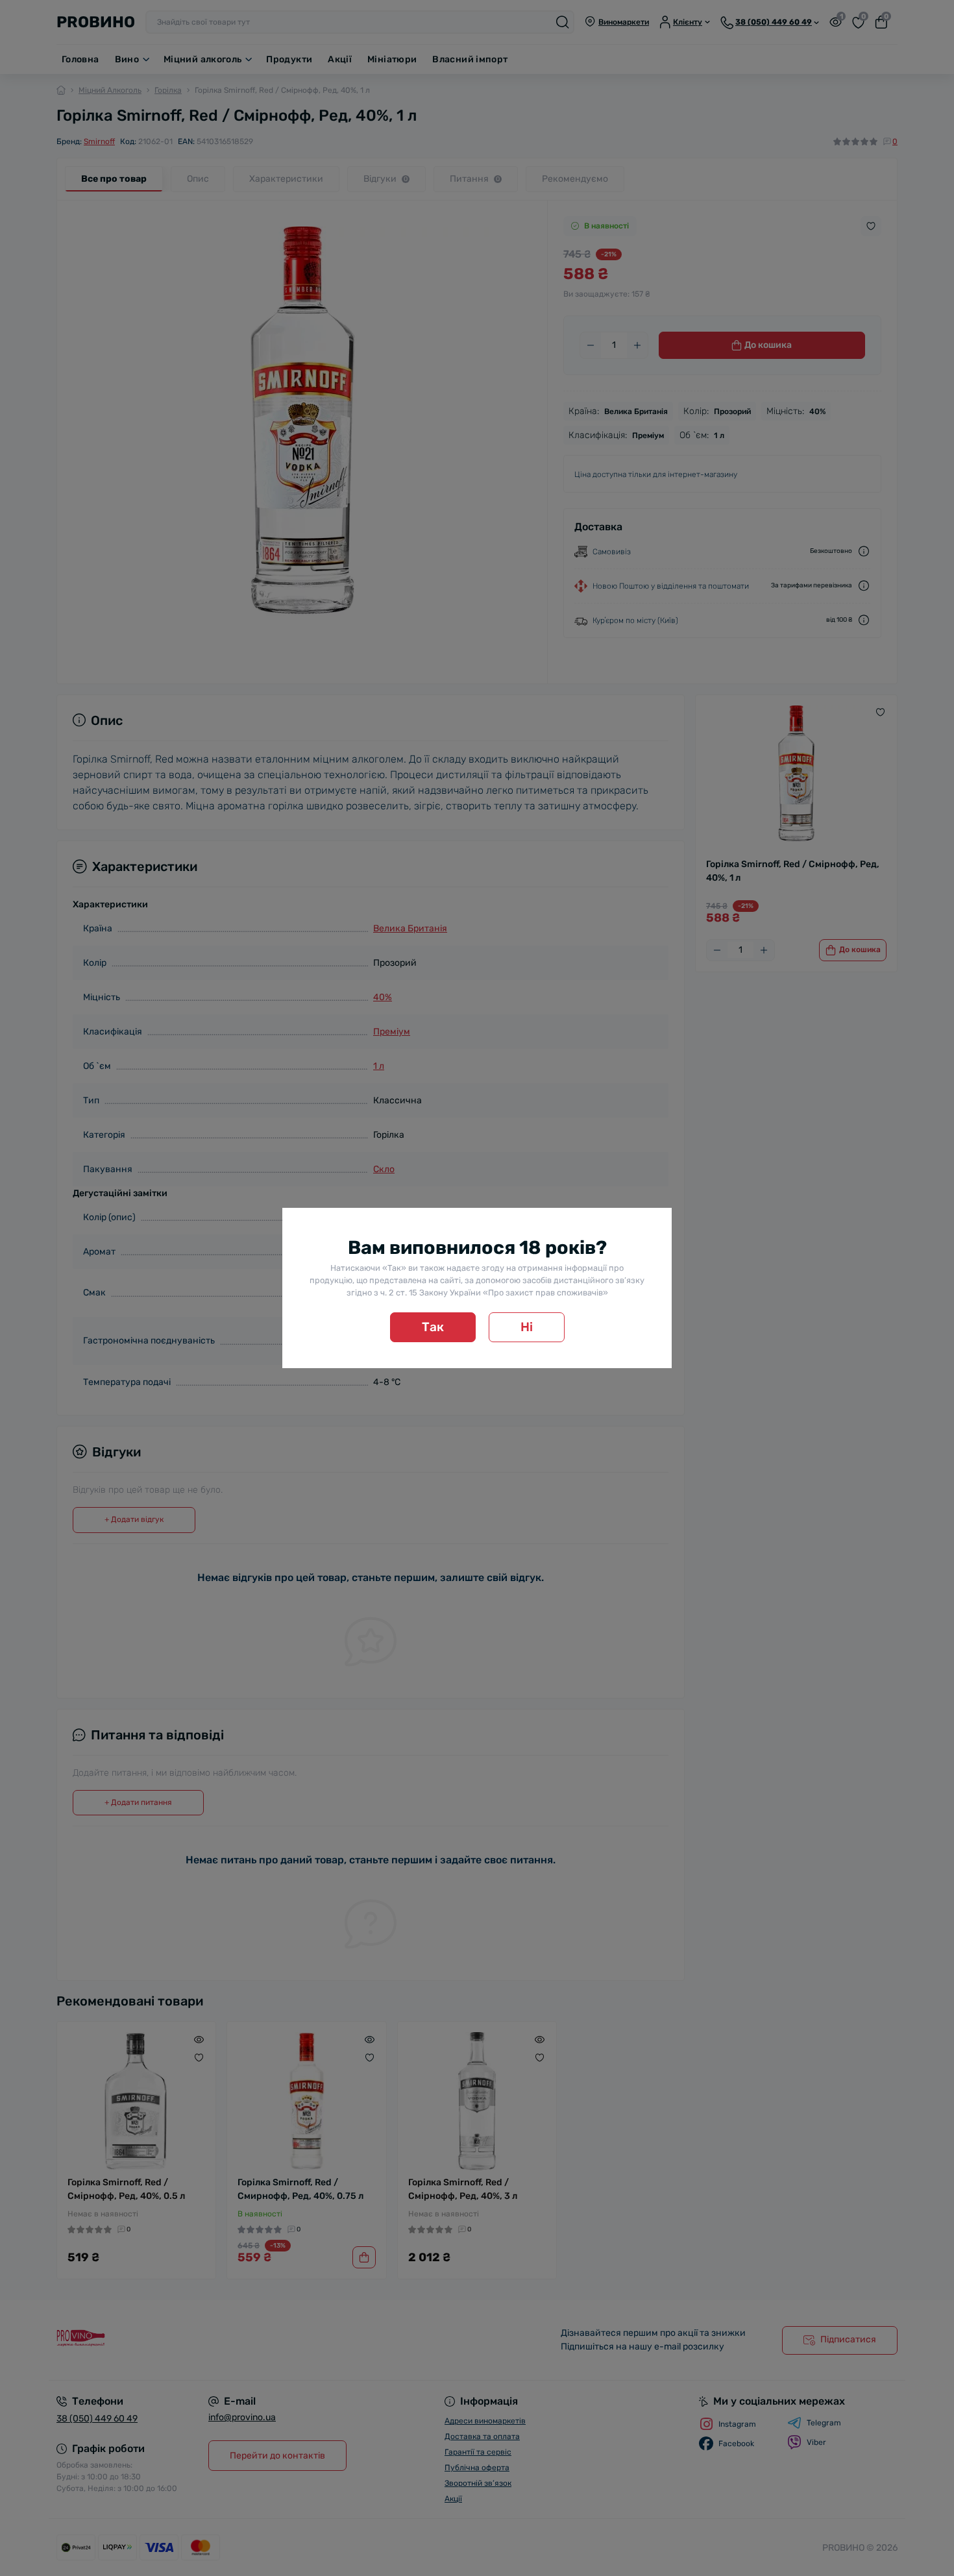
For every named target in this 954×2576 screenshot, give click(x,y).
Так (433, 1327)
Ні (527, 1327)
